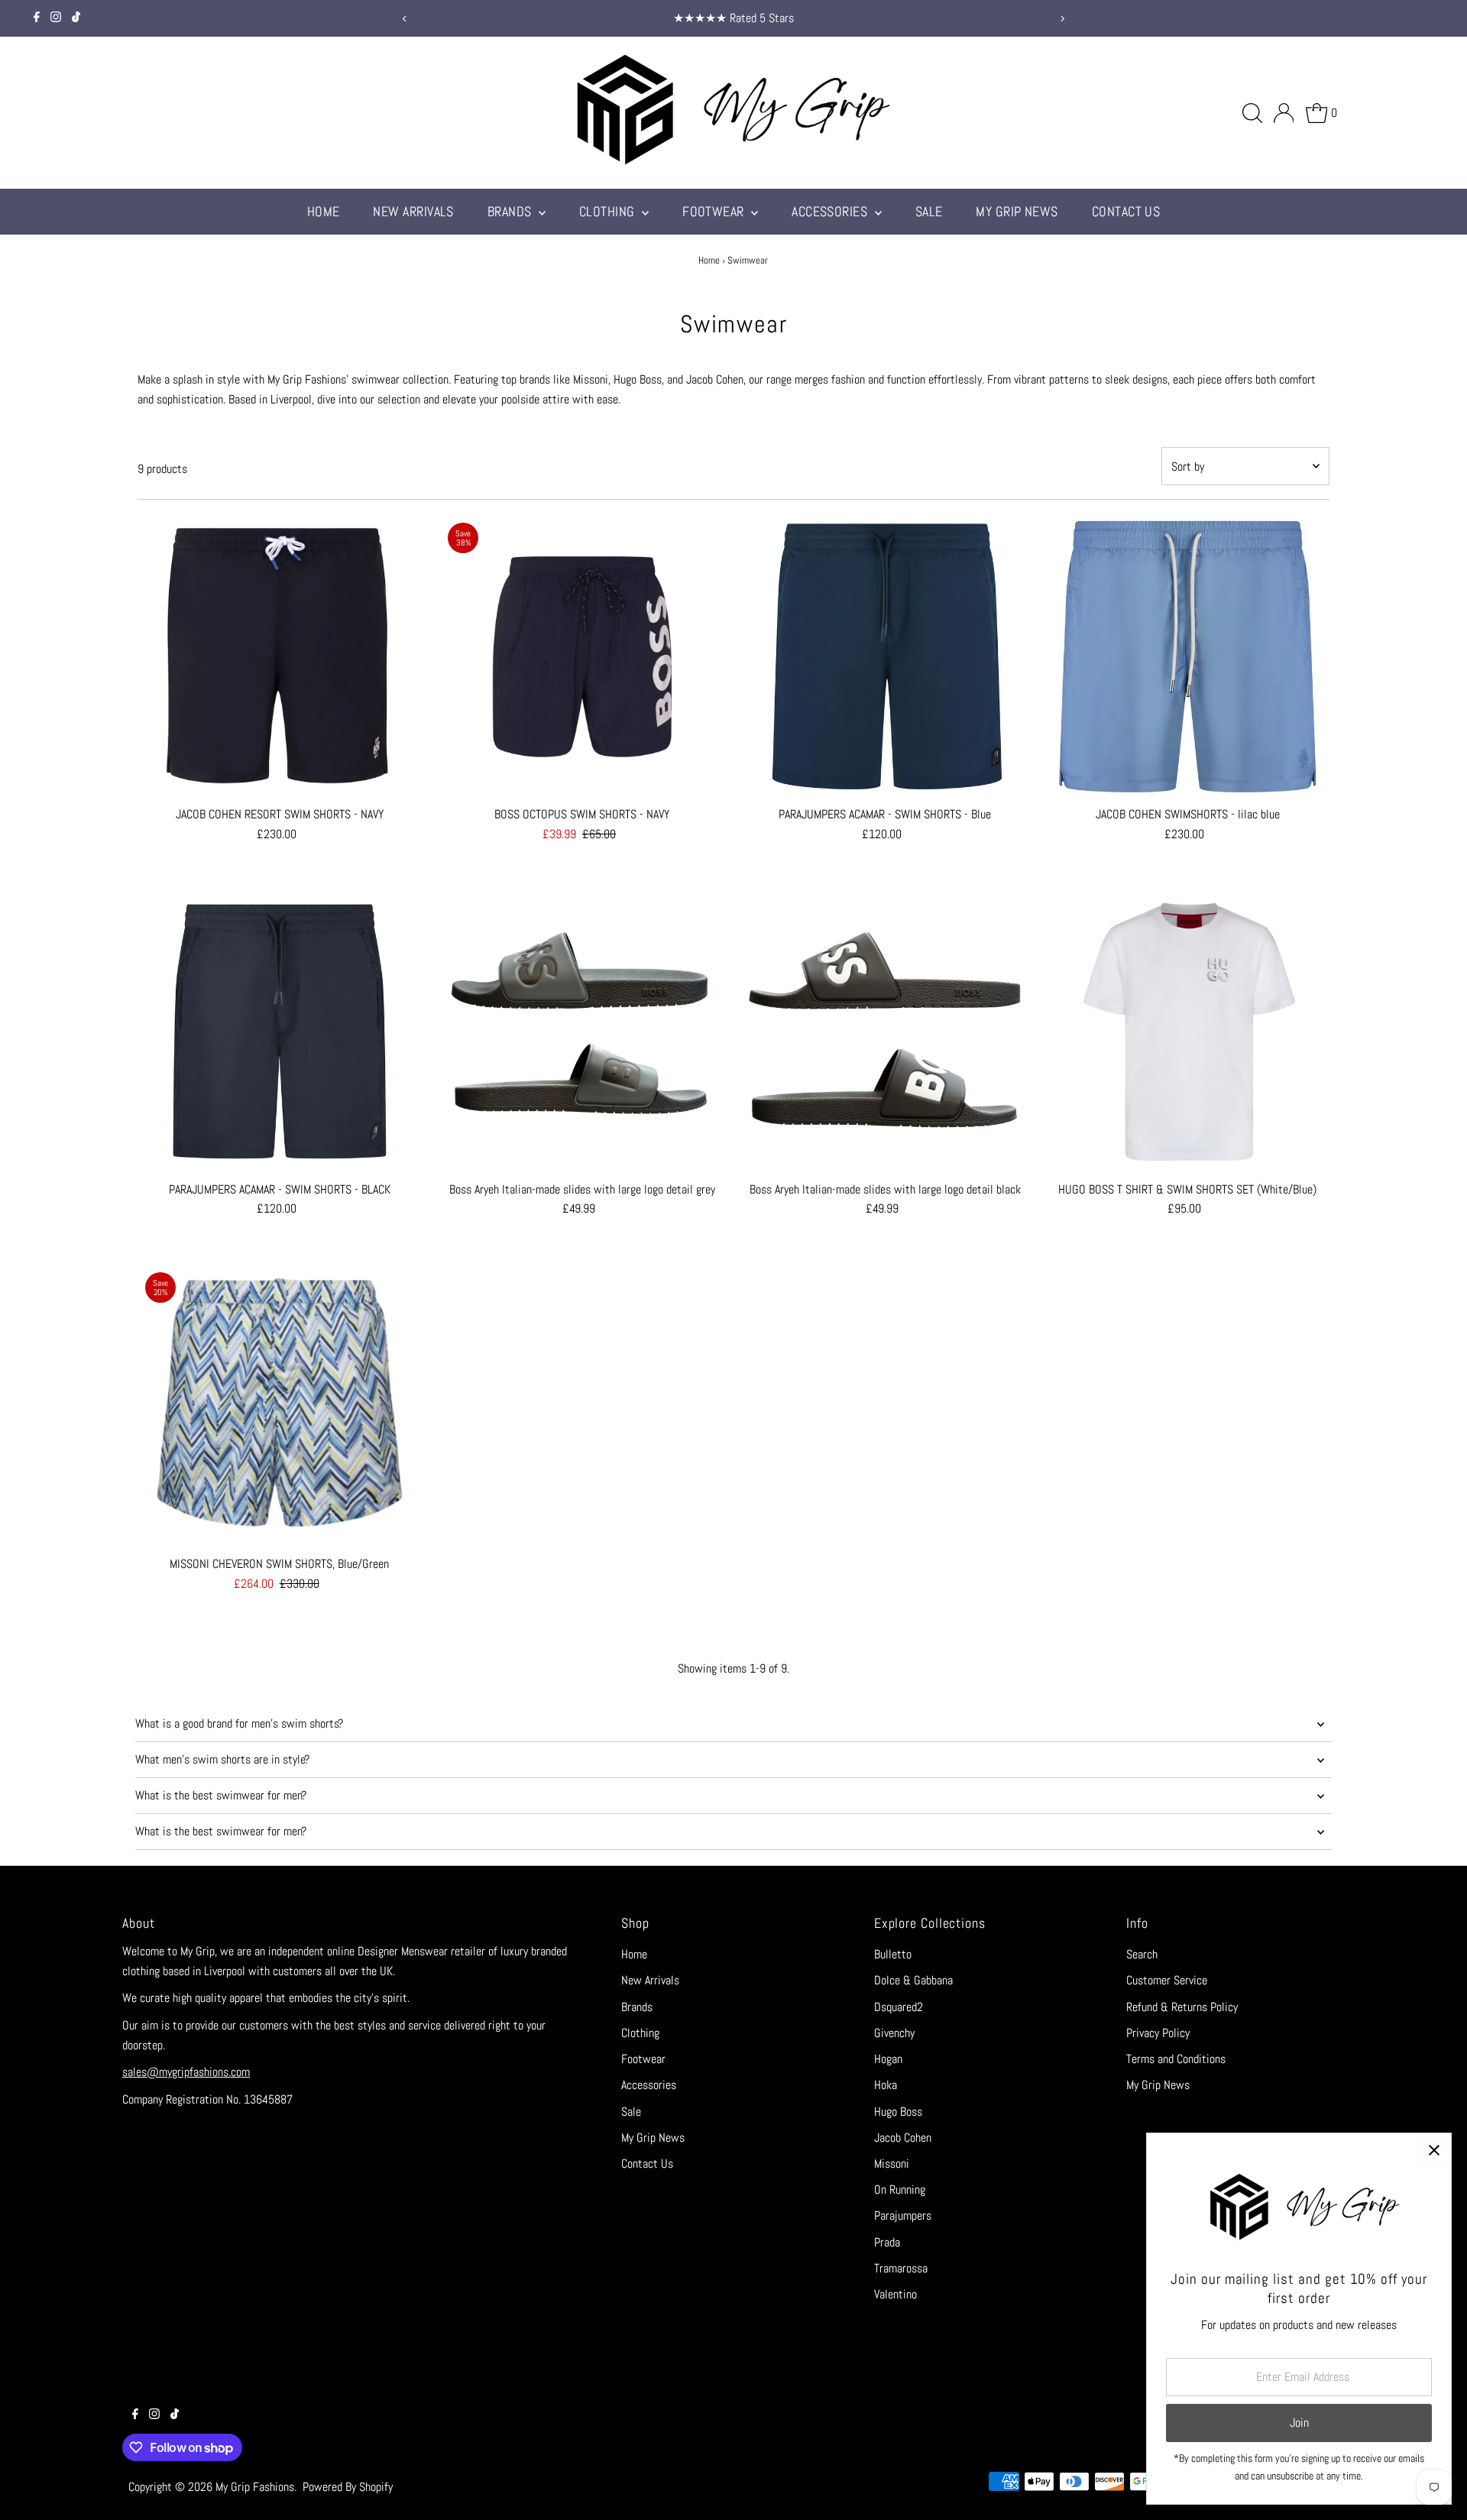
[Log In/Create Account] (1284, 113)
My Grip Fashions (255, 2487)
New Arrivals (413, 211)
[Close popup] (1434, 2151)
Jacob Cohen (903, 2138)
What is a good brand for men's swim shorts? (239, 1723)
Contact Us (1126, 211)
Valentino (895, 2294)
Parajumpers (903, 2216)
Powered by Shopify (348, 2487)
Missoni (892, 2164)
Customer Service (1167, 1980)
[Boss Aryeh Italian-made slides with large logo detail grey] (582, 1031)
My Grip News (1017, 211)
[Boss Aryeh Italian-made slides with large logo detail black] (884, 1031)
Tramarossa (901, 2268)
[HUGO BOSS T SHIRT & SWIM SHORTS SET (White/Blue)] (1188, 1031)
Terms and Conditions (1176, 2059)
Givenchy (894, 2033)
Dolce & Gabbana (913, 1980)
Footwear (715, 211)
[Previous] (405, 19)
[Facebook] (37, 18)
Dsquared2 (899, 2007)
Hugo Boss (898, 2112)
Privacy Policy (1158, 2033)
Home (324, 211)
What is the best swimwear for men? (221, 1795)
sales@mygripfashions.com (186, 2072)
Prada (887, 2242)
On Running (900, 2190)
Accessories (831, 211)
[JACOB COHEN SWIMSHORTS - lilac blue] (1188, 657)
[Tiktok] (76, 18)
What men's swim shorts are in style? (222, 1759)
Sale (929, 211)
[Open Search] (1252, 113)
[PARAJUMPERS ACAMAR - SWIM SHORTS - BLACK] (279, 1031)
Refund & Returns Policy (1182, 2007)
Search (1142, 1954)
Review (899, 18)
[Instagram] (56, 18)
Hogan (888, 2059)
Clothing (609, 211)
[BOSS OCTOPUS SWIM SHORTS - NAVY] (582, 657)
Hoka (886, 2085)
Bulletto (893, 1954)
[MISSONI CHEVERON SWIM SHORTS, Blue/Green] (279, 1406)
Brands (511, 211)
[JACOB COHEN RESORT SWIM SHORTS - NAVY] (279, 657)
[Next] (1062, 19)
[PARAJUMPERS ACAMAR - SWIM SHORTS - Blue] (884, 657)
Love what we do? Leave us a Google (797, 18)
